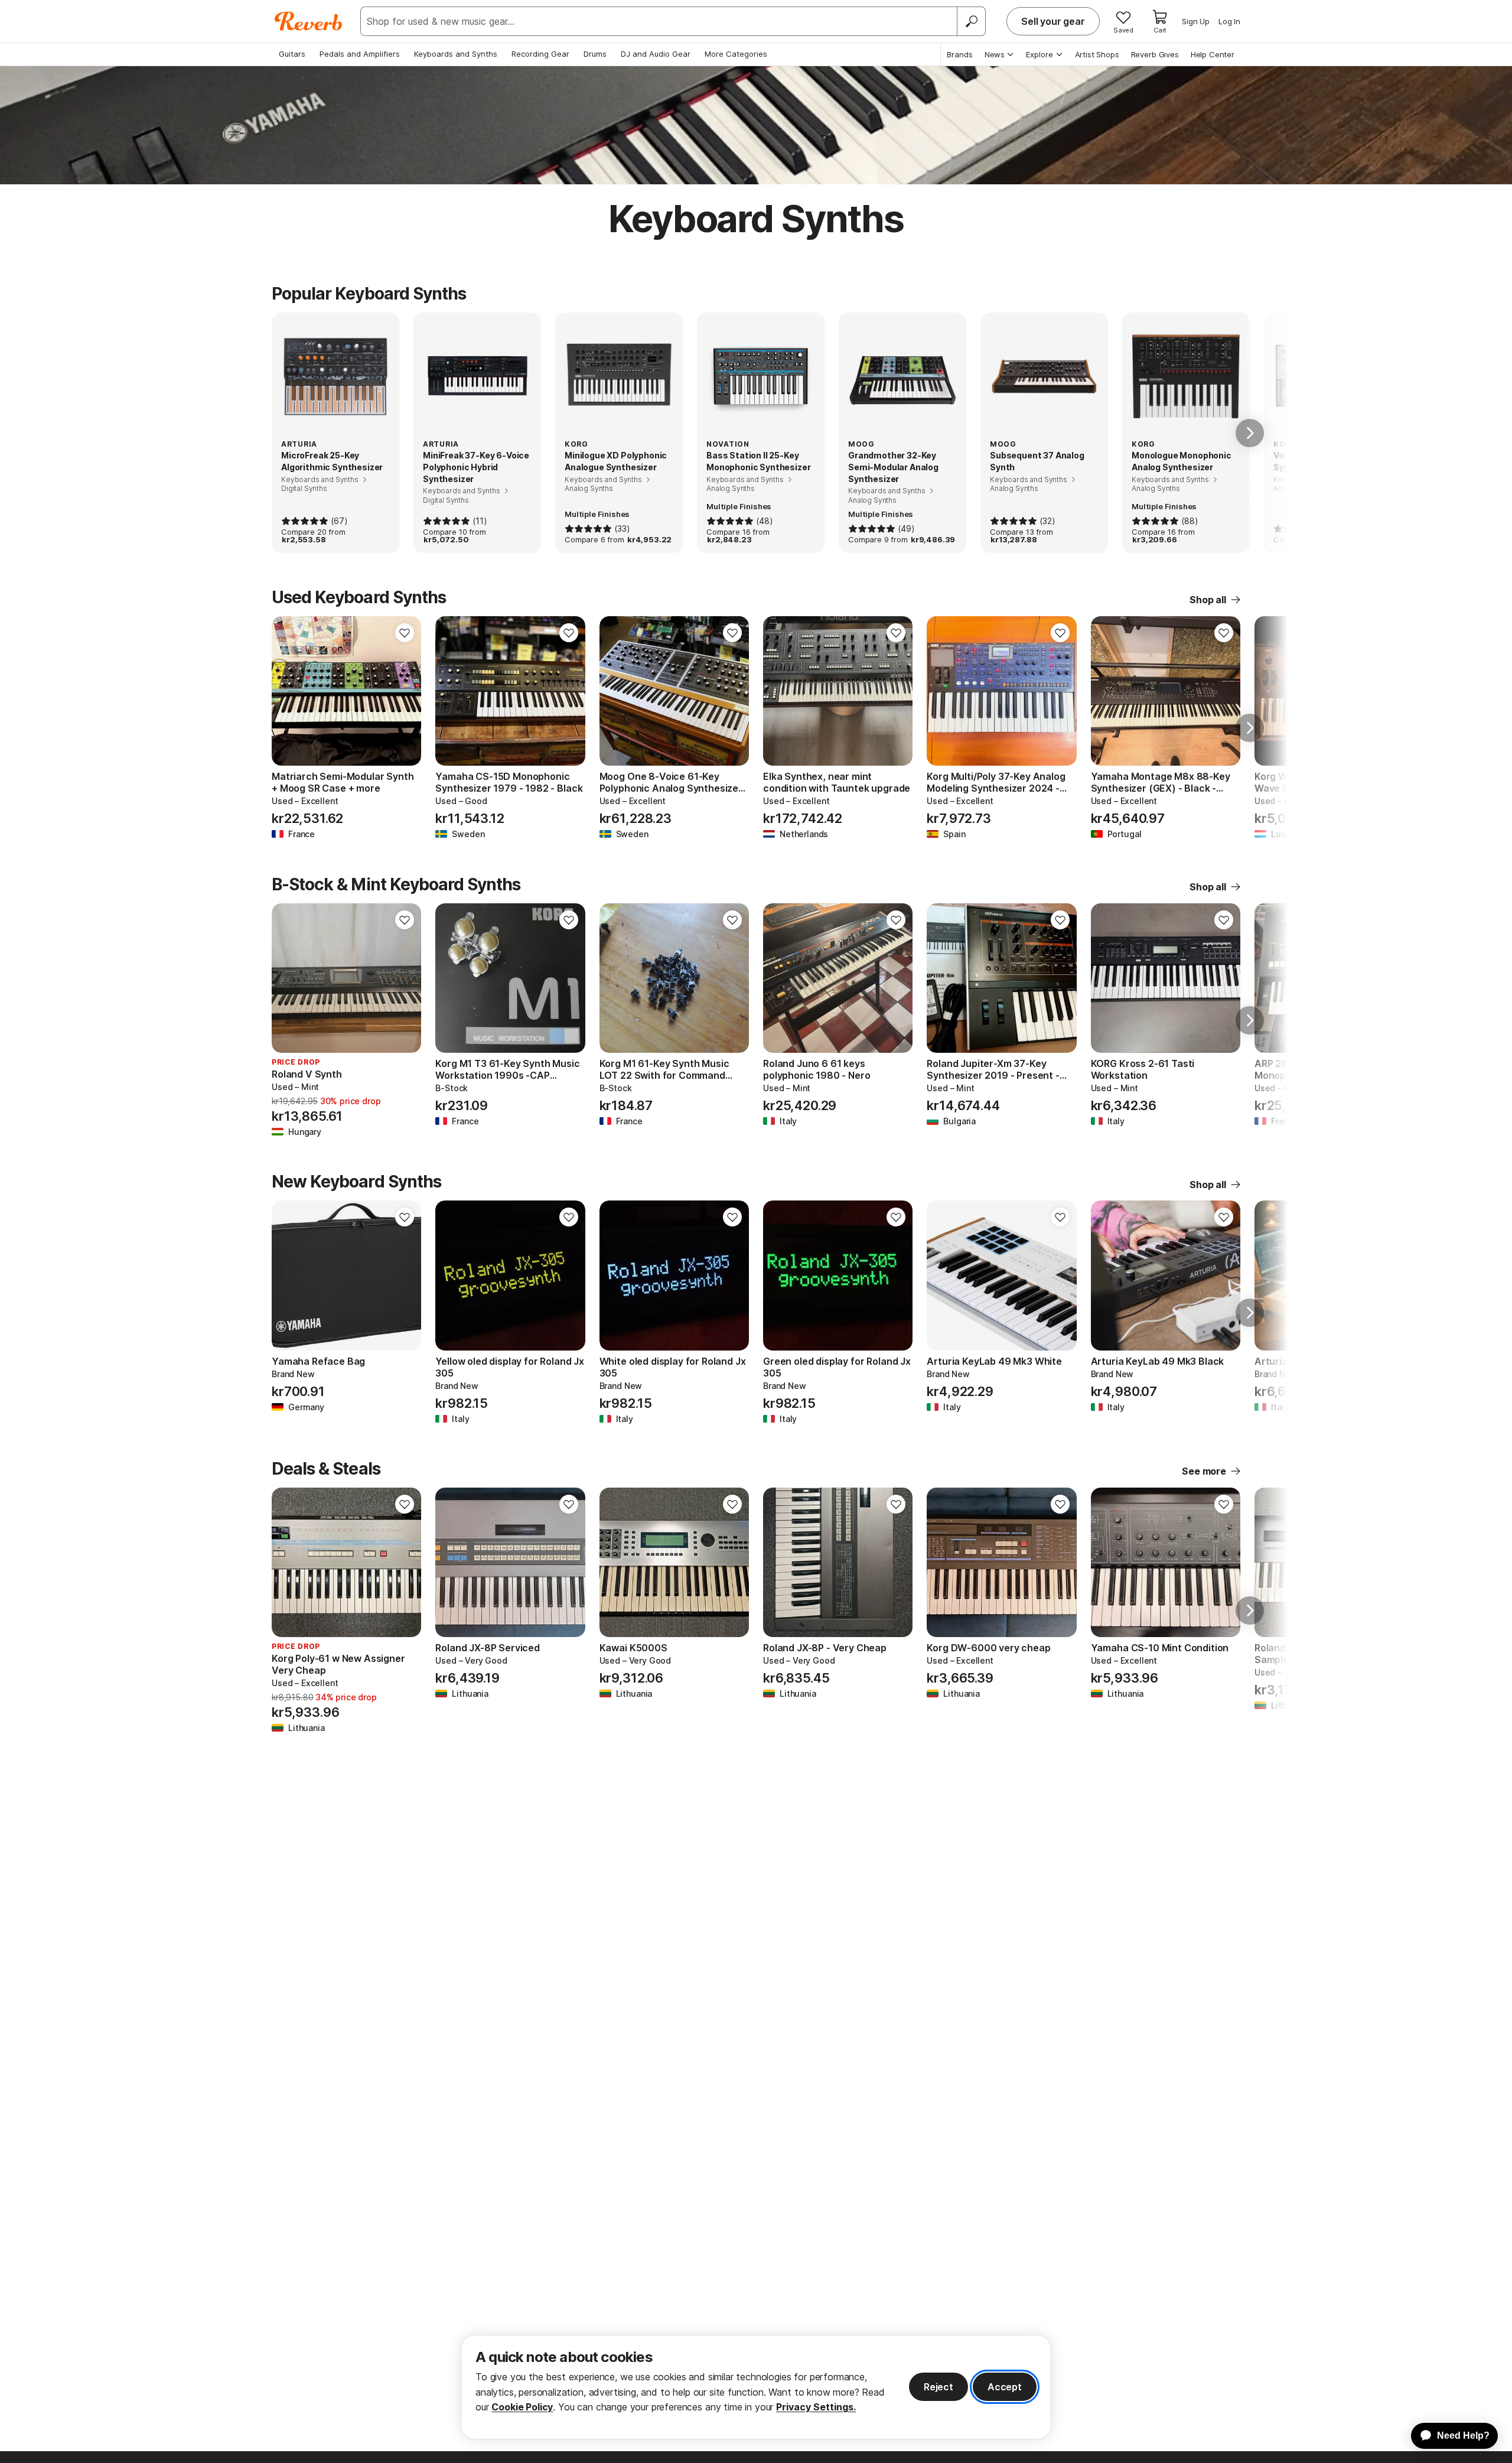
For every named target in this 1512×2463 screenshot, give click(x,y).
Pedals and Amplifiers (360, 54)
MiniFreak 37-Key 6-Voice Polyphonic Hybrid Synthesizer (476, 467)
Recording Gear (540, 54)
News (995, 54)
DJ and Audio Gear (656, 54)
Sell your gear (1053, 21)
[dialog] (756, 2387)
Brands (960, 54)
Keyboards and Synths (456, 54)
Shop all (1208, 600)
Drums (595, 54)
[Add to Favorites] (405, 633)
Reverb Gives (1155, 54)
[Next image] (405, 691)
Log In (1229, 21)
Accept (1005, 2387)
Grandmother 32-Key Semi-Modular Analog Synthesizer (893, 467)
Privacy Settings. (816, 2407)
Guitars (292, 54)
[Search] (971, 21)
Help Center (1213, 54)
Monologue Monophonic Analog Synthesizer (1182, 461)
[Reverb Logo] (309, 21)
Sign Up (1196, 21)
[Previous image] (288, 691)
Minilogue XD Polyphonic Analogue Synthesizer (616, 461)
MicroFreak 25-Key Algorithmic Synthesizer (332, 461)
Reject (939, 2387)
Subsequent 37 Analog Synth (1037, 461)
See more (1204, 1471)
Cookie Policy (522, 2407)
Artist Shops (1097, 54)
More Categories (736, 54)
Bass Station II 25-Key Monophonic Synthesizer (758, 461)
